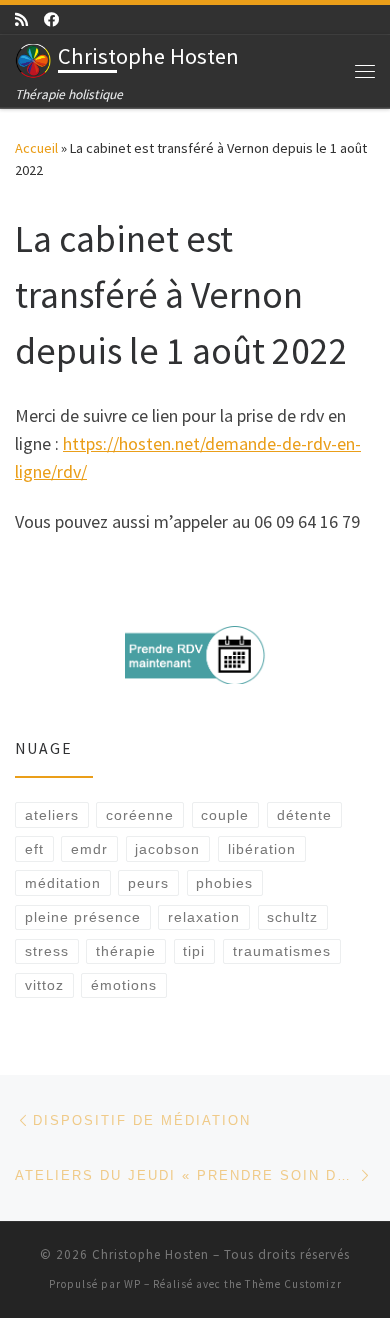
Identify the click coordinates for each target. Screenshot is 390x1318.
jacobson (167, 849)
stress (47, 951)
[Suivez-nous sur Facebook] (51, 19)
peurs (148, 883)
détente (304, 815)
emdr (89, 849)
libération (262, 849)
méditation (63, 883)
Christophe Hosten (150, 1254)
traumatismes (282, 951)
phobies (224, 883)
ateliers (52, 815)
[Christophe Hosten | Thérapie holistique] (33, 59)
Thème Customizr (293, 1284)
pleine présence (83, 917)
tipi (194, 951)
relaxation (204, 917)
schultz (292, 917)
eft (34, 849)
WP (132, 1284)
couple (225, 815)
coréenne (140, 815)
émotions (124, 985)
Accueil (36, 148)
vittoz (44, 985)
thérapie (126, 951)
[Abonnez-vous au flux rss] (21, 19)
